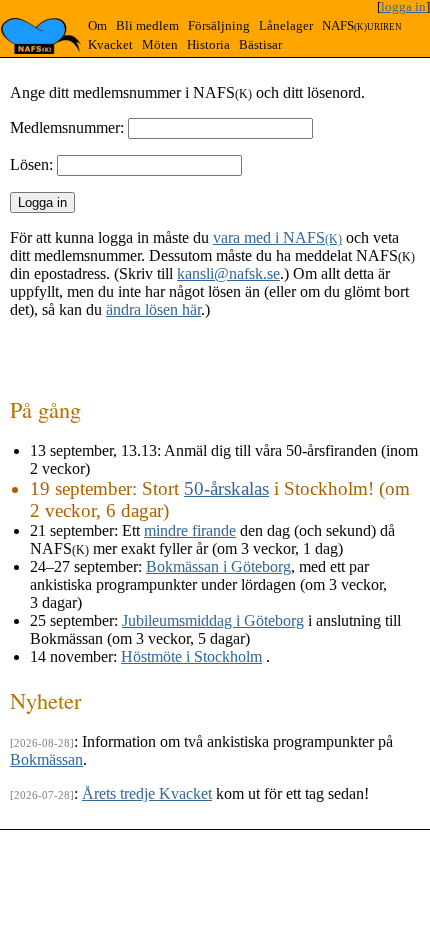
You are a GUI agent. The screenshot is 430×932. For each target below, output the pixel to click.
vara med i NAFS (277, 237)
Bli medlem (147, 26)
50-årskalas (226, 488)
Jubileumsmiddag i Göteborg (213, 620)
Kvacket (110, 45)
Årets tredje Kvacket (147, 793)
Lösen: (31, 164)
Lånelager (286, 26)
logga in (403, 7)
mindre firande (190, 530)
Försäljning (219, 26)
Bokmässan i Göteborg (218, 566)
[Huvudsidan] (41, 36)
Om (97, 26)
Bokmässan (46, 759)
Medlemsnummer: (67, 127)
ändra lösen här (153, 309)
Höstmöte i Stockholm (191, 656)
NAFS (362, 26)
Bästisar (260, 45)
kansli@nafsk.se (228, 273)
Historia (208, 45)
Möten (160, 45)
